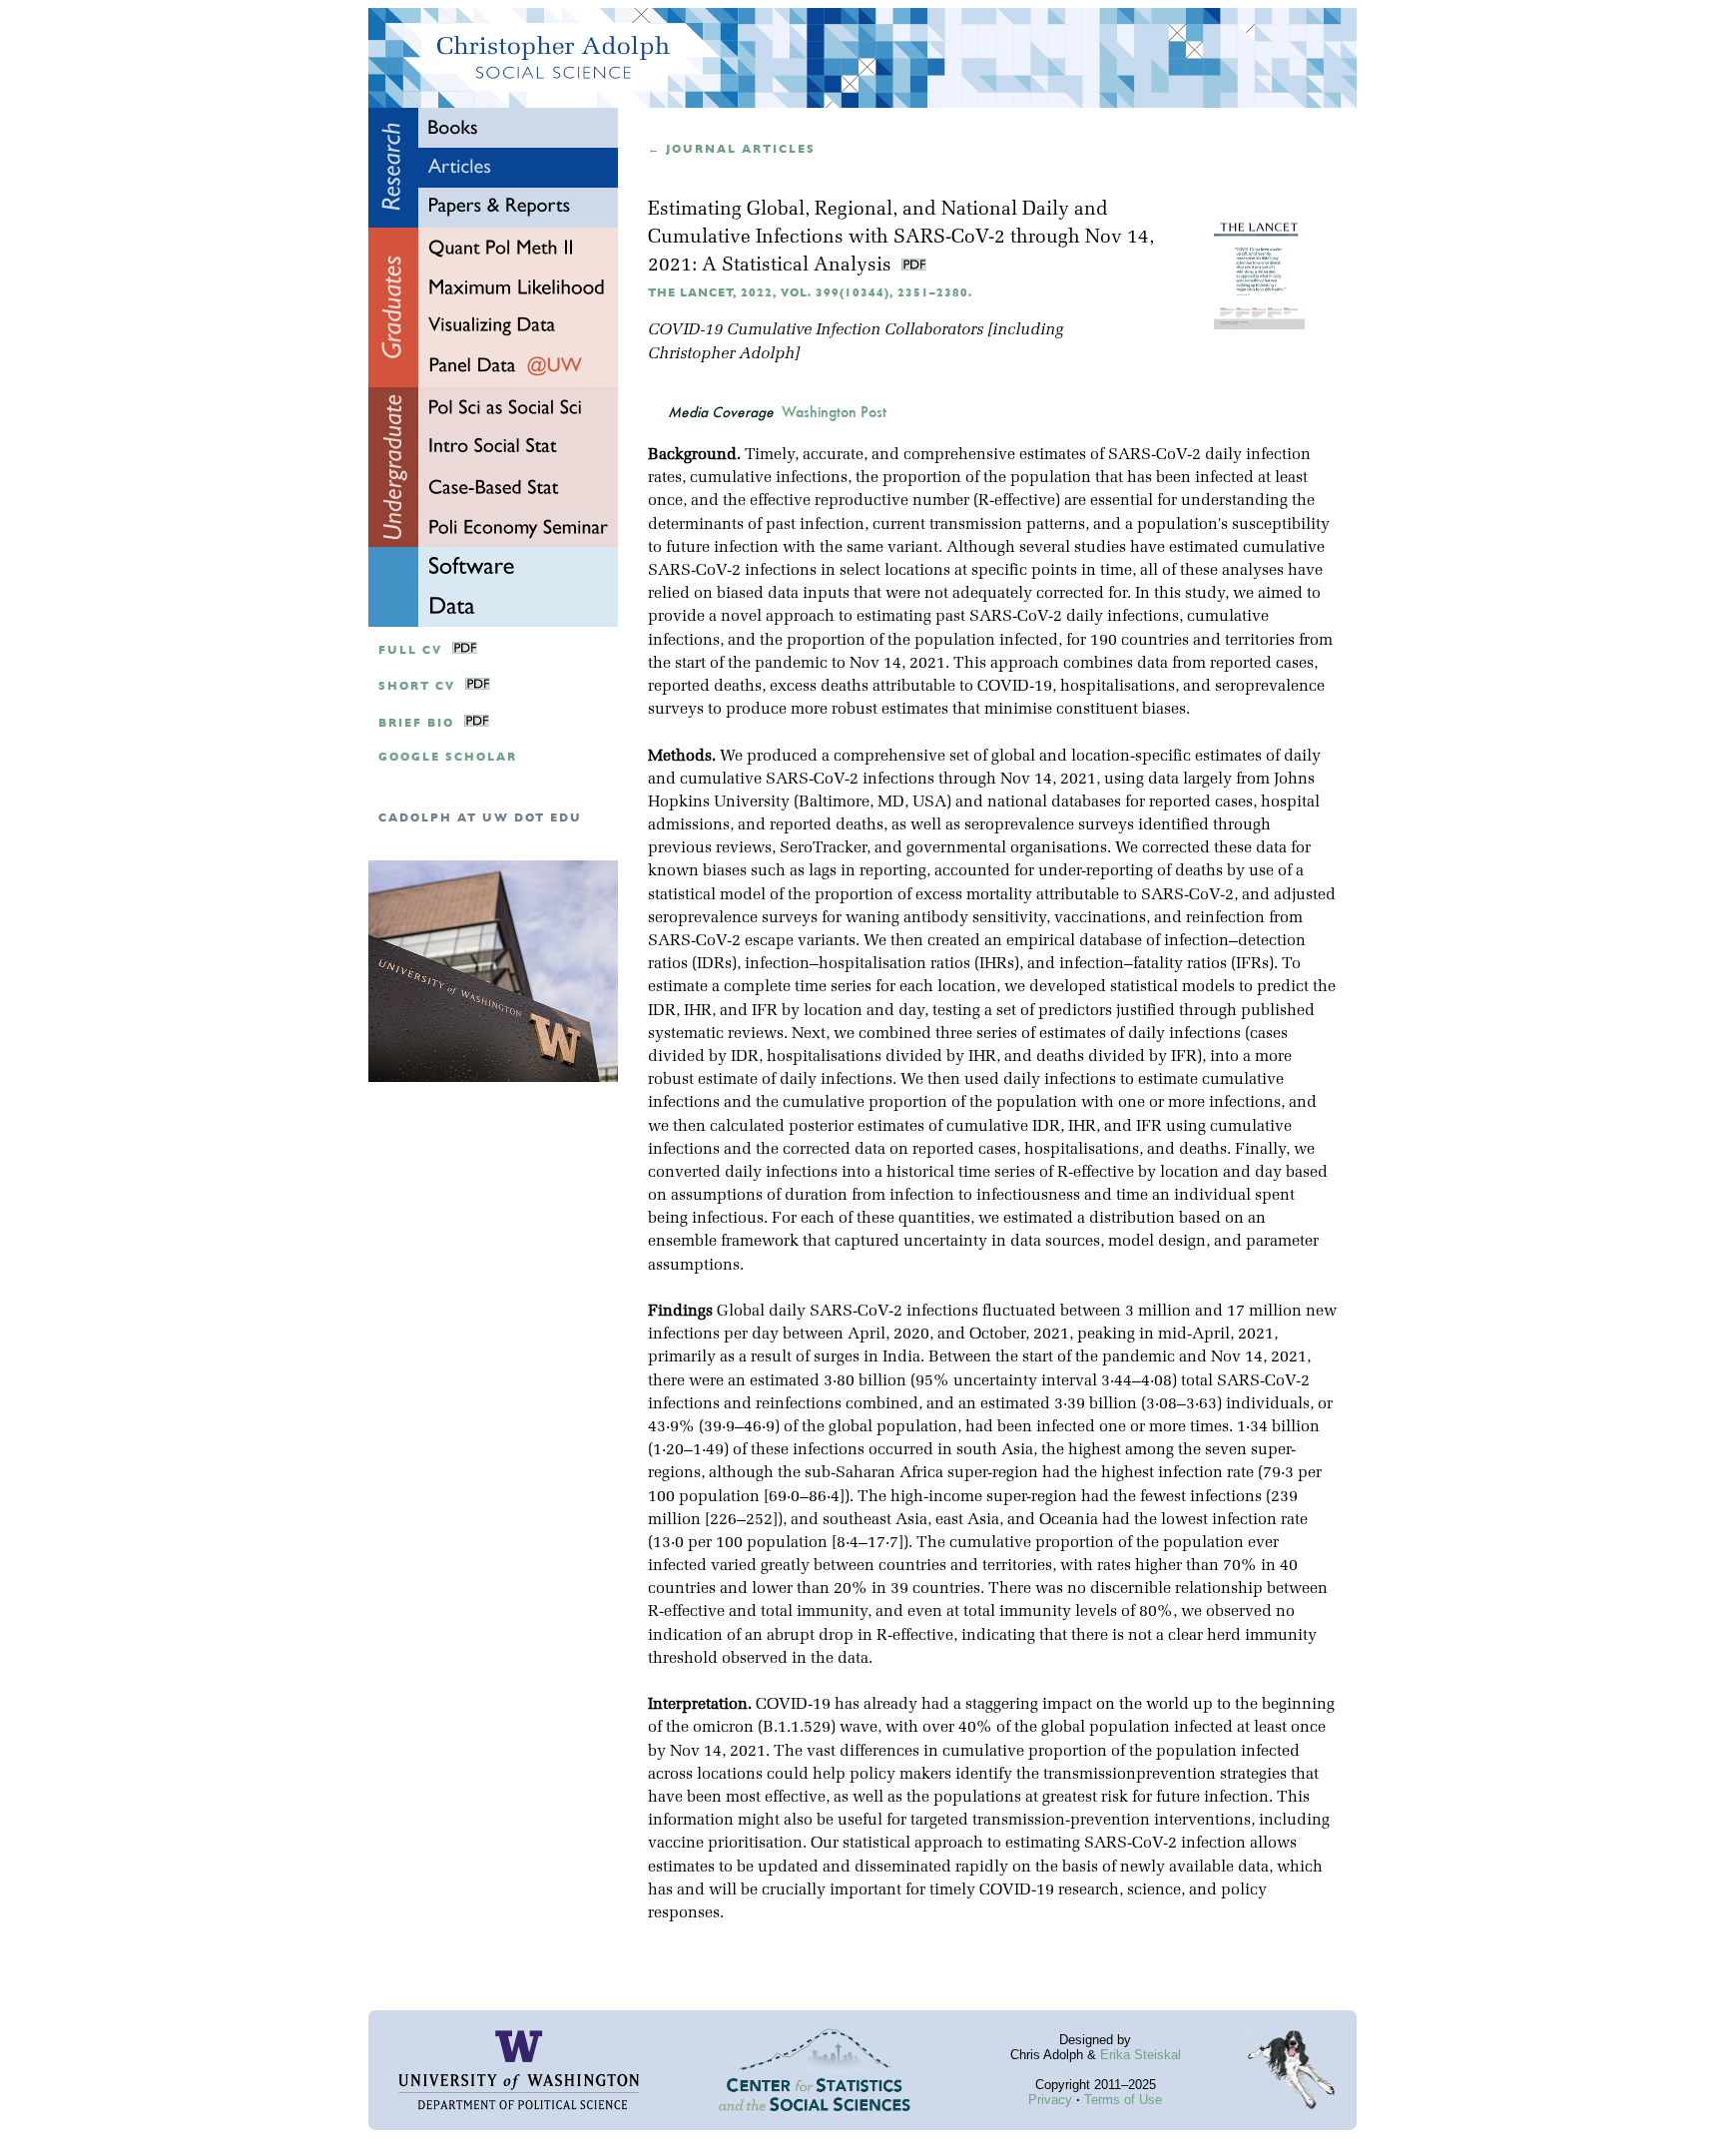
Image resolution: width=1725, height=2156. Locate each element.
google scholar (448, 757)
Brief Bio (416, 723)
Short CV (417, 686)
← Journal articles (732, 149)
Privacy (1050, 2100)
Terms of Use (1123, 2100)
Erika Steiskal (1141, 2055)
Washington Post (834, 412)
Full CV (410, 650)
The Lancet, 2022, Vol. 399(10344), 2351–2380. (810, 293)
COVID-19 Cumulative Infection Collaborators (816, 330)
